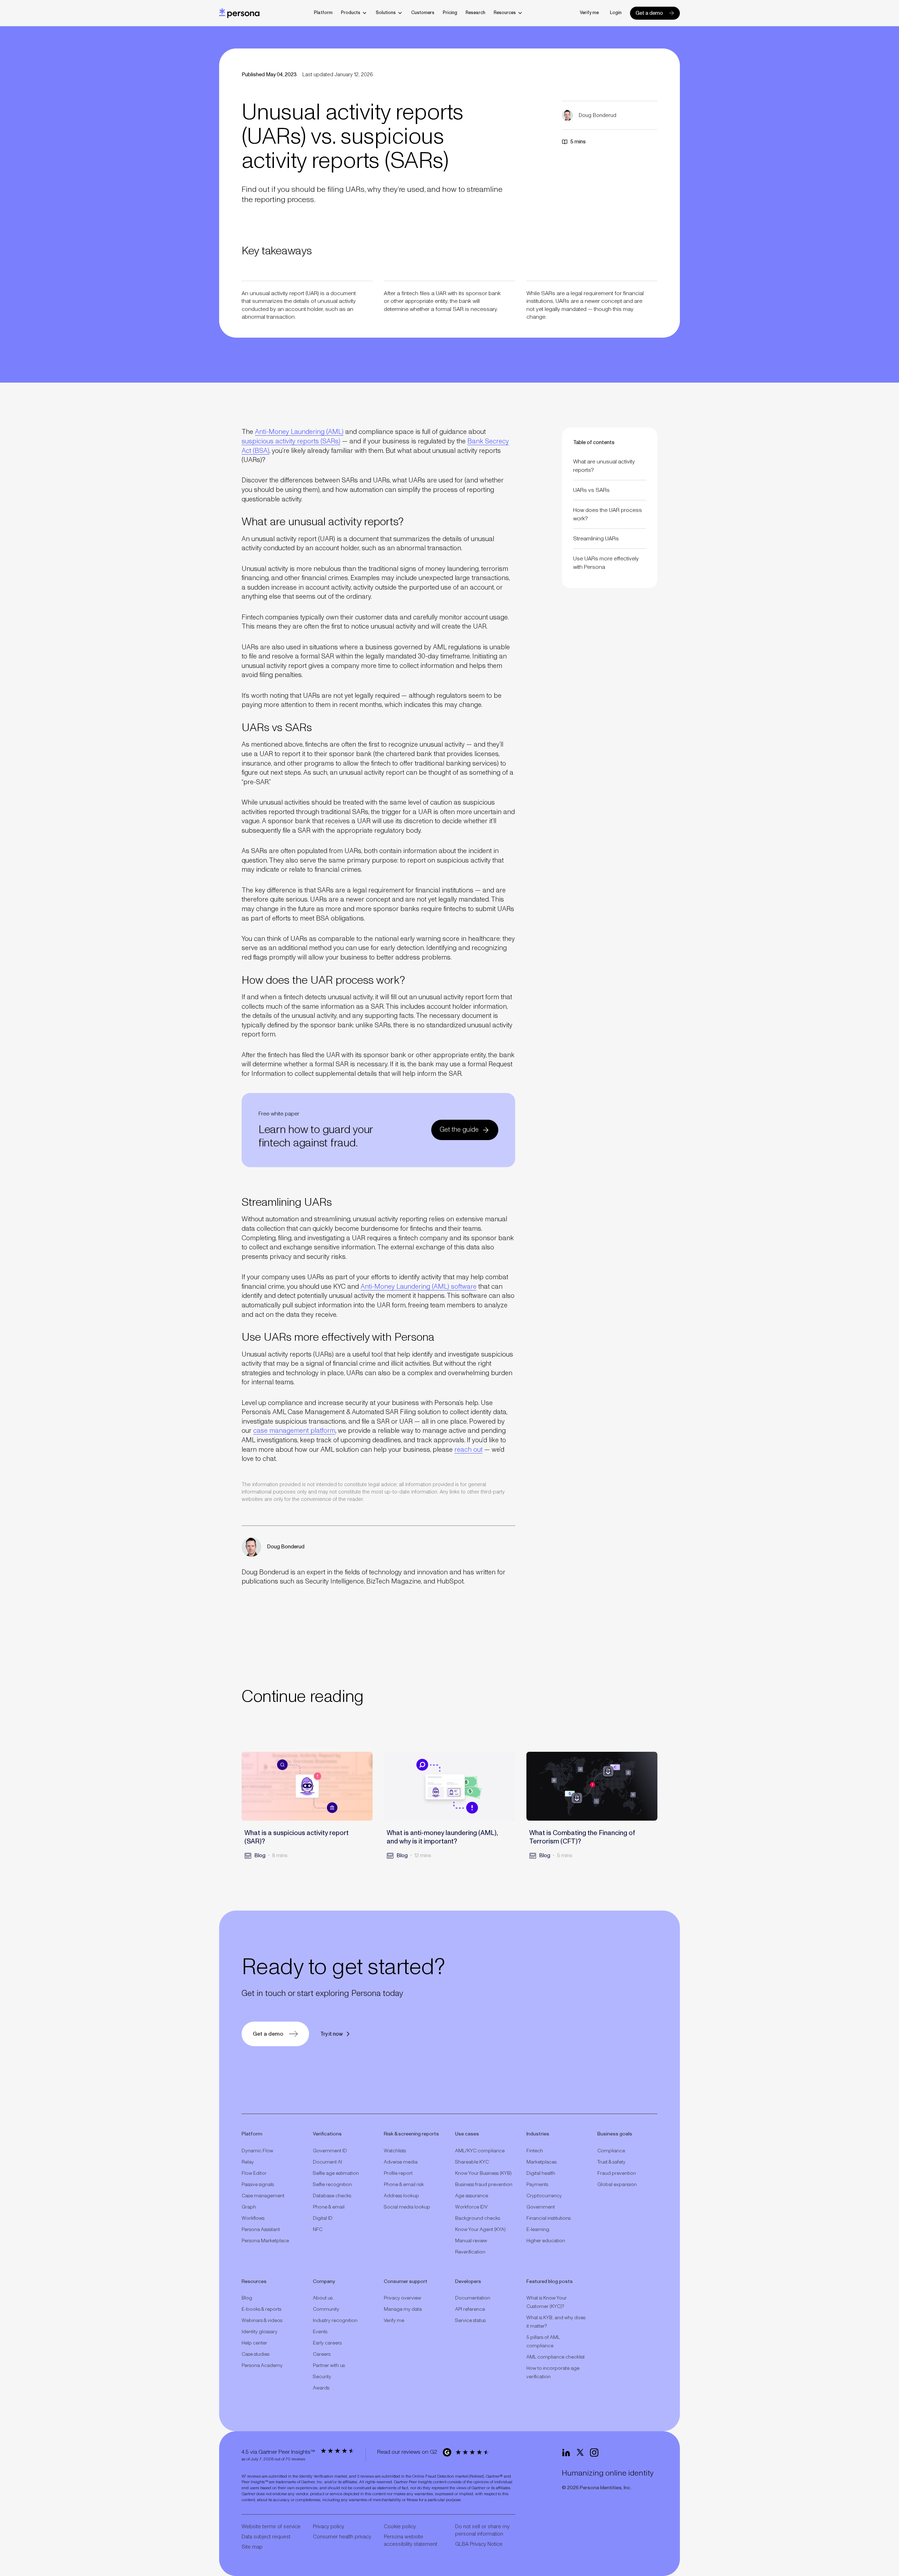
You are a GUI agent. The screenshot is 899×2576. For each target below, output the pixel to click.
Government (541, 2207)
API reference (470, 2309)
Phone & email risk (404, 2185)
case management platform (294, 1431)
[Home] (239, 13)
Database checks (332, 2196)
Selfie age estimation (336, 2173)
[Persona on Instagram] (594, 2453)
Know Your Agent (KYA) (480, 2230)
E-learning (538, 2230)
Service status (470, 2321)
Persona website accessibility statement (411, 2541)
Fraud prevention (617, 2173)
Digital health (541, 2173)
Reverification (470, 2252)
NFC (318, 2230)
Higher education (546, 2241)
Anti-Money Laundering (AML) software (419, 1287)
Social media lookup (407, 2207)
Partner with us (329, 2366)
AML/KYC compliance (480, 2151)
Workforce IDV (471, 2207)
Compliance (611, 2151)
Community (326, 2309)
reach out (468, 1450)
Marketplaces (542, 2162)
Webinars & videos (262, 2321)
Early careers (327, 2343)
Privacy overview (402, 2298)
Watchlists (395, 2151)
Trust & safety (611, 2162)
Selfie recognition (332, 2185)
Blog (247, 2298)
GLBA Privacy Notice (479, 2544)
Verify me (589, 13)
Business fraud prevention (484, 2185)
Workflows (253, 2218)
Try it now (332, 2034)
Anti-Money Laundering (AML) (299, 432)
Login (616, 13)
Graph (249, 2207)
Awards (321, 2388)
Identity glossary (260, 2332)
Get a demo (649, 13)
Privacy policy (329, 2527)
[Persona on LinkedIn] (566, 2453)
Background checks (478, 2218)
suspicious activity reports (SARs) (291, 441)
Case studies (255, 2354)
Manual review (471, 2241)
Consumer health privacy (342, 2537)
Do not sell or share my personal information (482, 2530)
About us (323, 2298)
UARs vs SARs (591, 490)
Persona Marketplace (265, 2241)
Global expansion (617, 2185)
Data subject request (266, 2537)
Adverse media (401, 2162)
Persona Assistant (261, 2230)
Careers (322, 2354)
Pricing (450, 13)
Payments (537, 2185)
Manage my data (403, 2309)
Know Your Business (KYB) (483, 2173)
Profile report (398, 2173)
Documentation (473, 2298)
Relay (248, 2162)
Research (475, 13)
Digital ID (323, 2218)
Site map (252, 2547)
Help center (254, 2343)
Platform (323, 13)
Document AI (327, 2162)
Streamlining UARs (596, 539)
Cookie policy (400, 2527)
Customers (423, 13)
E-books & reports (261, 2309)
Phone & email (329, 2207)
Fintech (535, 2151)
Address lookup (401, 2196)
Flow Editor (254, 2173)
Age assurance (472, 2196)
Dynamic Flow (257, 2151)
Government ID (330, 2151)
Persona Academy (262, 2366)
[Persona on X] (580, 2453)
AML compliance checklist (556, 2357)
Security (322, 2377)
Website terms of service (271, 2527)
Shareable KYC (472, 2162)
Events (320, 2332)
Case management (263, 2196)
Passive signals (258, 2185)
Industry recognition (335, 2321)
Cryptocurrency (544, 2196)
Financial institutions (549, 2218)
